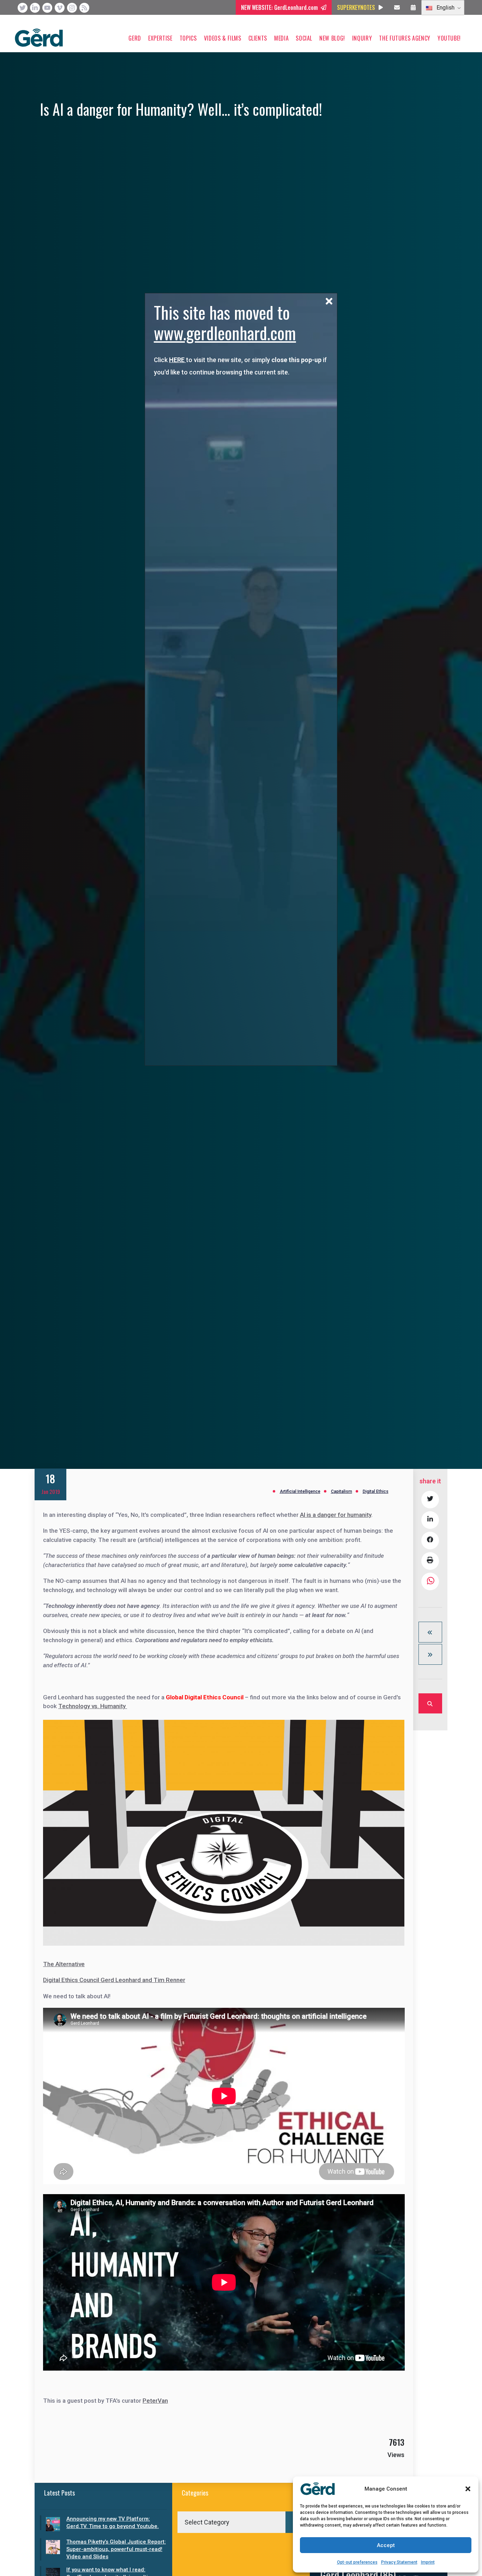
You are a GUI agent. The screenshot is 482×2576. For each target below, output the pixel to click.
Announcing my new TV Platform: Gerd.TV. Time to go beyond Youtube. (113, 2523)
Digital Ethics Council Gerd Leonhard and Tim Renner (114, 1980)
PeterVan (155, 2401)
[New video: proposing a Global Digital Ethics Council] (430, 1654)
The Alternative (64, 1964)
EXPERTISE (160, 38)
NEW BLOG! (332, 38)
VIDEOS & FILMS (223, 38)
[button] (468, 2489)
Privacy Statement (399, 2562)
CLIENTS (258, 38)
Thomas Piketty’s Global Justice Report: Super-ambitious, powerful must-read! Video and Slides (116, 2549)
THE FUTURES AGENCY (405, 38)
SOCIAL (304, 38)
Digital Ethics (376, 1491)
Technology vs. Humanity (93, 1706)
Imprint (428, 2562)
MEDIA (281, 38)
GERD (135, 38)
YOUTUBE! (449, 38)
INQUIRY (362, 38)
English (445, 8)
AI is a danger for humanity (336, 1515)
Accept (386, 2545)
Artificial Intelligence (300, 1491)
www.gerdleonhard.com (225, 333)
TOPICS (188, 38)
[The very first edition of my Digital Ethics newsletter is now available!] (430, 1632)
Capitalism (342, 1491)
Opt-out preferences (357, 2562)
